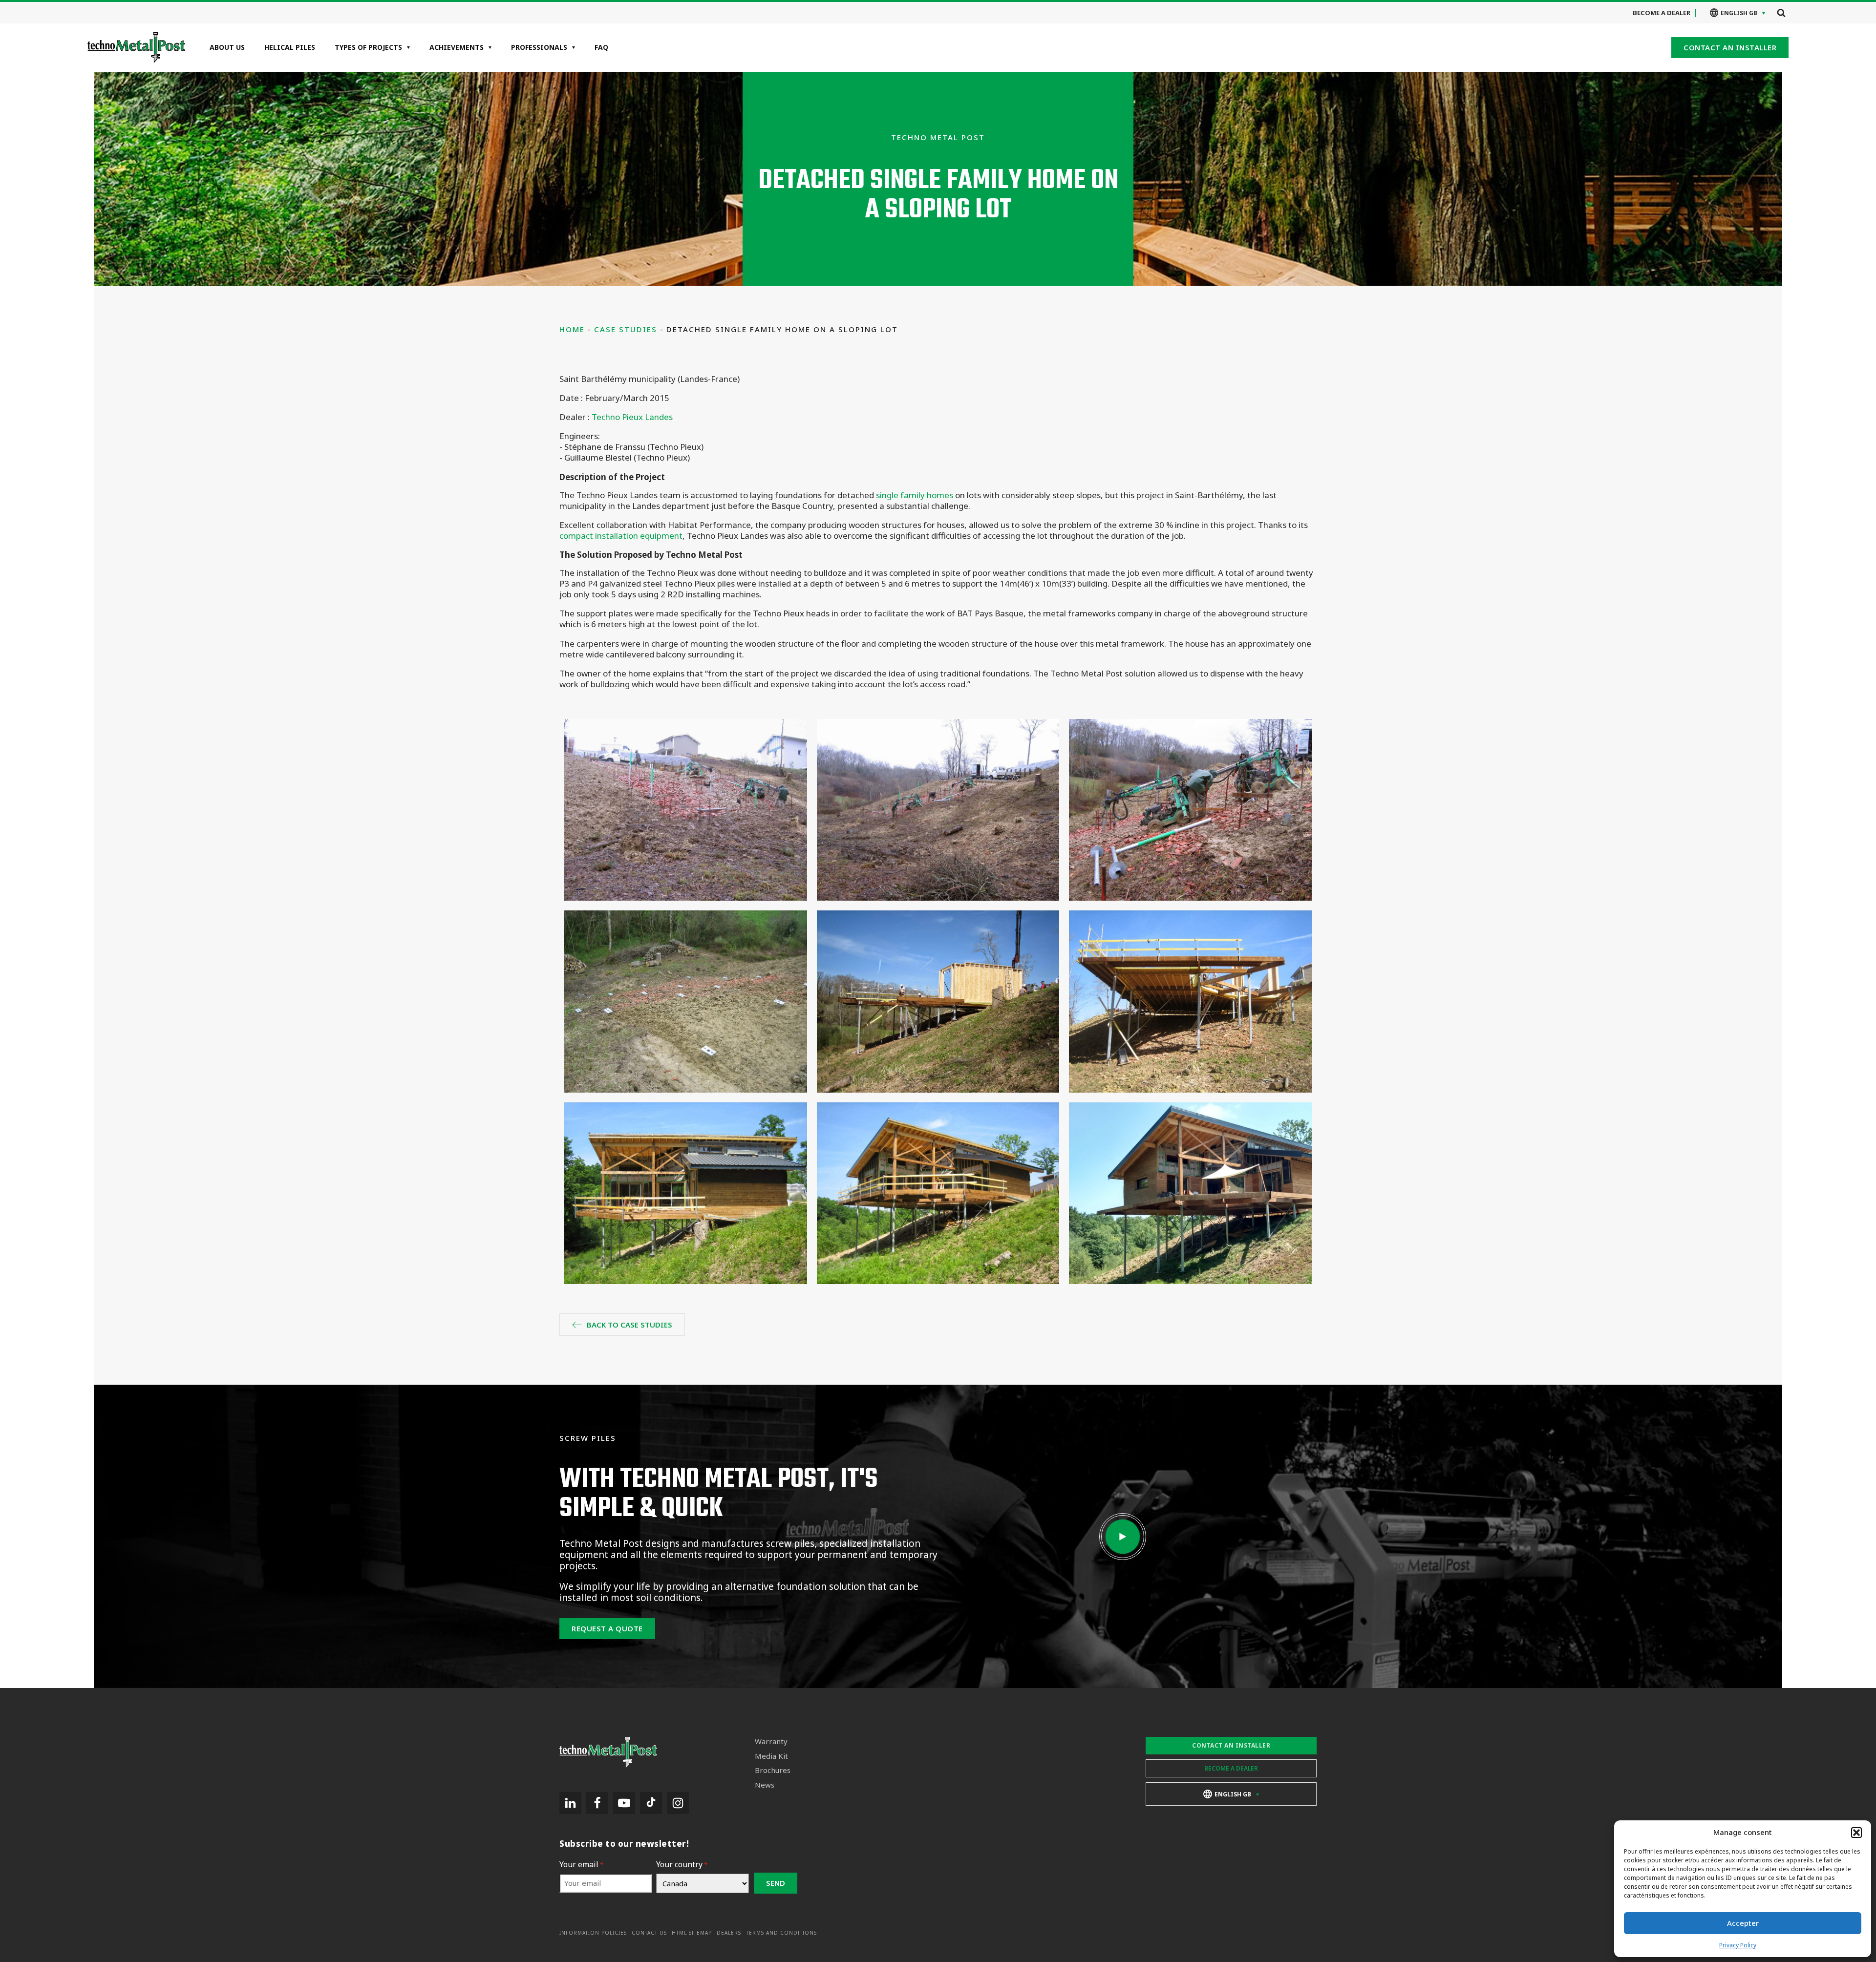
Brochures (773, 1770)
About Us (227, 47)
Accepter (1743, 1923)
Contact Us (649, 1933)
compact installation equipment (621, 536)
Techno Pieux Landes (632, 417)
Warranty (771, 1741)
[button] (1856, 1833)
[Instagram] (678, 1803)
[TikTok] (651, 1803)
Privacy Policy (1738, 1945)
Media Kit (771, 1756)
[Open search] (1781, 13)
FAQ (601, 47)
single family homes (915, 495)
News (765, 1785)
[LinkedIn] (570, 1803)
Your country (682, 1865)
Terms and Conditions (781, 1933)
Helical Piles (290, 47)
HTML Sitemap (692, 1933)
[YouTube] (624, 1803)
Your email (581, 1865)
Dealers (729, 1933)
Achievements (457, 47)
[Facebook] (597, 1803)
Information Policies (593, 1933)
